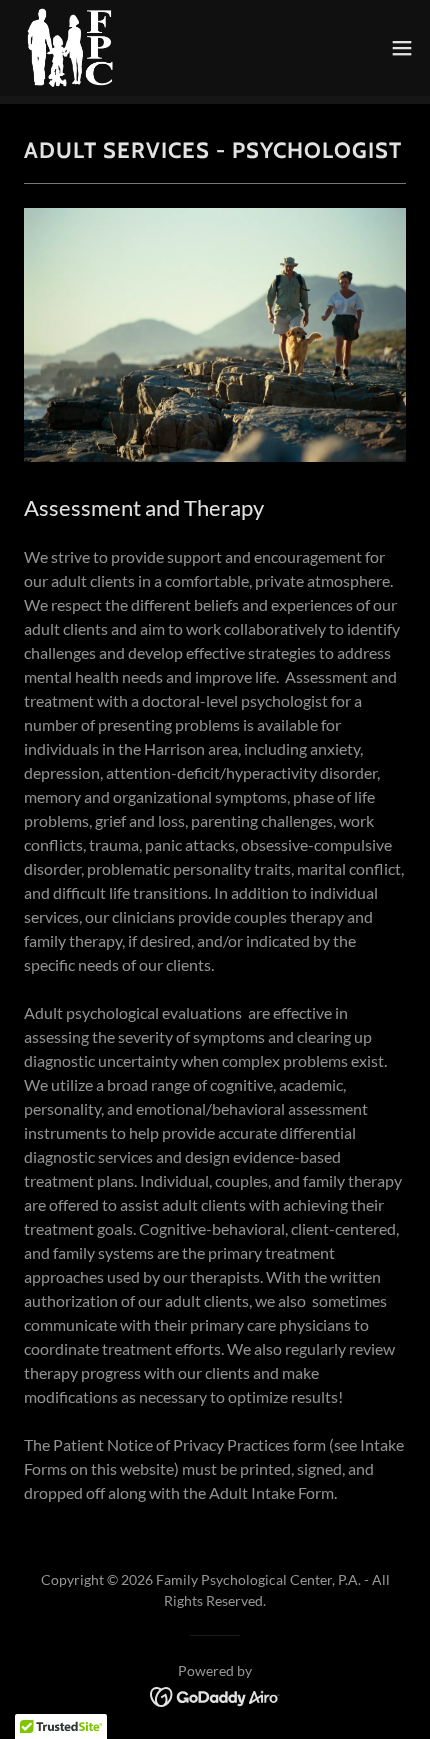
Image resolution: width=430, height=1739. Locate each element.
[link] (67, 48)
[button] (402, 48)
